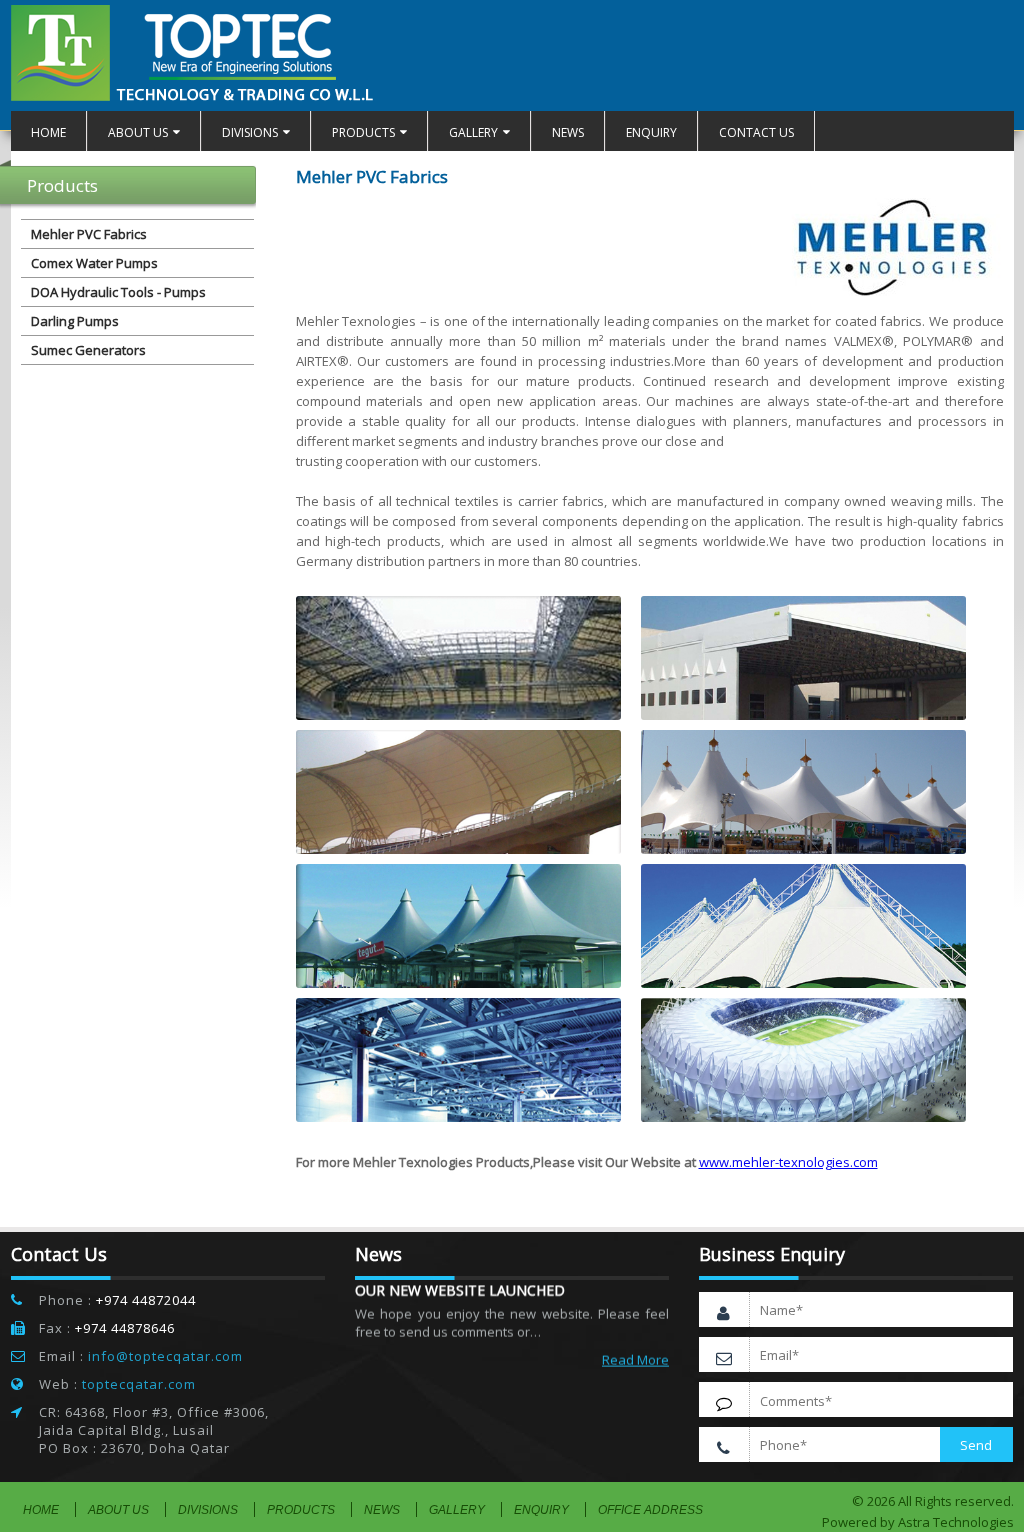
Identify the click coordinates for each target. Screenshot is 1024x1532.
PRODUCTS (363, 132)
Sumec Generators (88, 350)
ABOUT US (118, 1510)
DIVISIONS (250, 132)
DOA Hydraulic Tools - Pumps (118, 292)
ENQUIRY (651, 132)
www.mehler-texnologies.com (788, 1162)
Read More (635, 1348)
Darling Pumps (75, 321)
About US (138, 132)
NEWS (568, 132)
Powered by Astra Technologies (918, 1522)
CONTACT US (756, 132)
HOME (48, 132)
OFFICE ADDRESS (650, 1510)
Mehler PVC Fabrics (89, 234)
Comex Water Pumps (94, 263)
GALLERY (473, 132)
